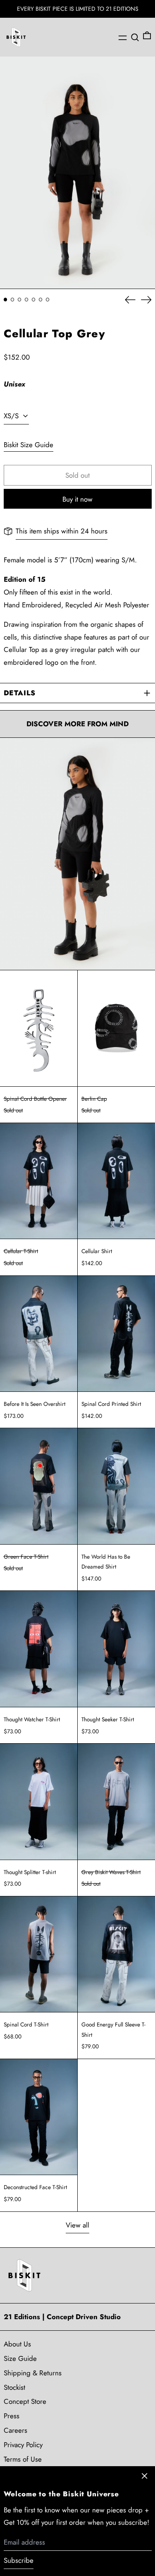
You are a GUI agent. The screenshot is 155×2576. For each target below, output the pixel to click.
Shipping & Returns (33, 2373)
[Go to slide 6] (41, 300)
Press (12, 2416)
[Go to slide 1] (6, 300)
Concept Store (25, 2401)
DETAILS (20, 693)
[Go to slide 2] (13, 300)
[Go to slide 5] (34, 300)
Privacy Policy (23, 2445)
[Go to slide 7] (48, 300)
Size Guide (20, 2358)
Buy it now (77, 499)
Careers (15, 2430)
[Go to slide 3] (20, 300)
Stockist (14, 2387)
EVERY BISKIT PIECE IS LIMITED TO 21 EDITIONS (78, 9)
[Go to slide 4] (27, 300)
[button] (135, 37)
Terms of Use (23, 2459)
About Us (17, 2344)
